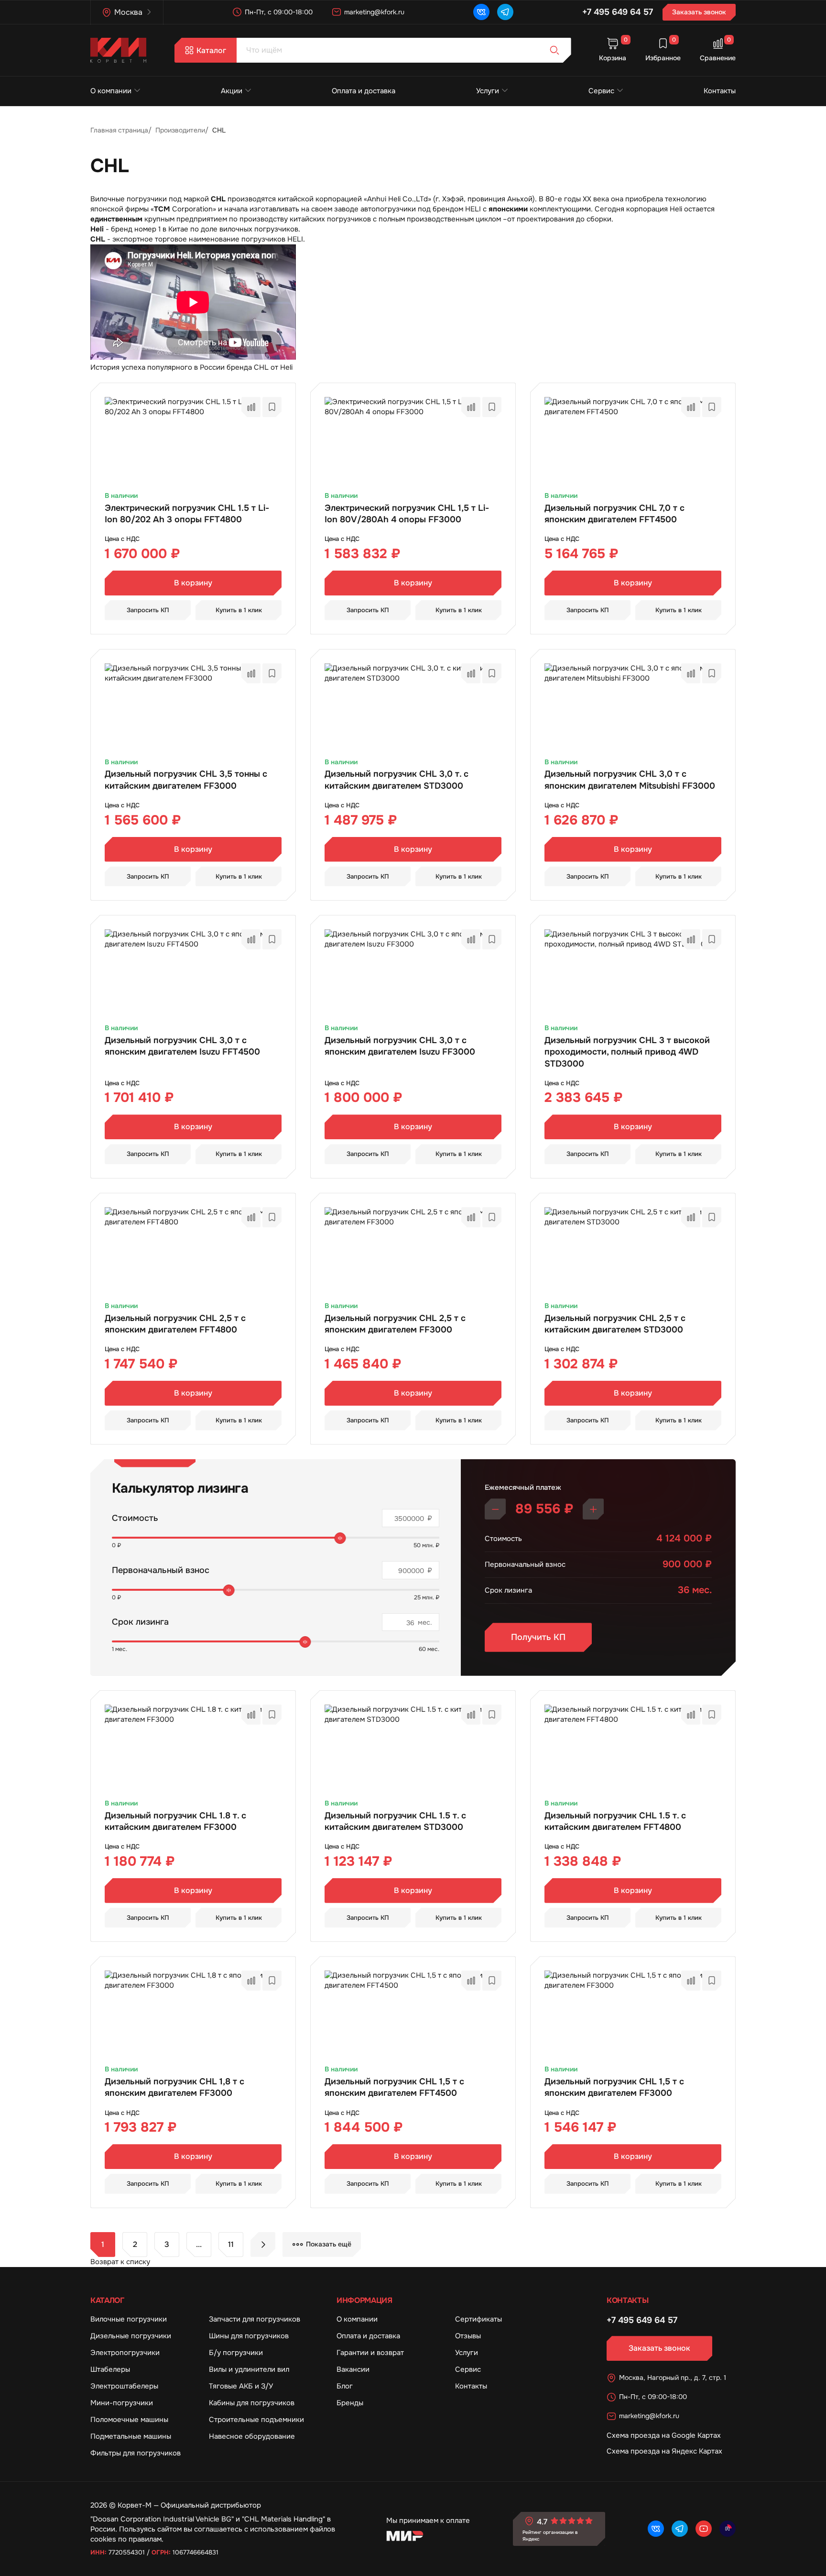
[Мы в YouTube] (704, 2529)
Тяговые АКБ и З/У (241, 2386)
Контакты (720, 91)
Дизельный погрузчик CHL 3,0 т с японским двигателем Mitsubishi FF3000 (630, 780)
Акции (232, 91)
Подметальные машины (131, 2436)
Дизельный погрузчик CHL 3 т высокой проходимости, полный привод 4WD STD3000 (627, 1052)
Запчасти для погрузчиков (255, 2319)
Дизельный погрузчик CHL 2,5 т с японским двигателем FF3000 (395, 1324)
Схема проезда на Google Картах (664, 2435)
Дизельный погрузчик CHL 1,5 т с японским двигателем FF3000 (614, 2087)
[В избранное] (272, 407)
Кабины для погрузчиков (252, 2403)
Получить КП (538, 1637)
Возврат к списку (120, 2262)
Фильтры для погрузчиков (136, 2453)
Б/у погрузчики (236, 2353)
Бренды (350, 2403)
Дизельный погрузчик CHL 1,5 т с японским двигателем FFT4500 (394, 2087)
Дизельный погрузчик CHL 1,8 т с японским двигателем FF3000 (174, 2087)
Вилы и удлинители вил (249, 2369)
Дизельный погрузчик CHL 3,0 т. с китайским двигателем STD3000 (397, 780)
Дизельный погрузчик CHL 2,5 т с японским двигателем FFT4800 (175, 1324)
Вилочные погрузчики (129, 2319)
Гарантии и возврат (370, 2353)
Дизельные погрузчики (131, 2336)
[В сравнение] (251, 407)
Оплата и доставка (364, 91)
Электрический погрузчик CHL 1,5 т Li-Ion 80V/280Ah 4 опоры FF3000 (407, 514)
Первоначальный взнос (161, 1570)
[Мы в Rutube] (728, 2529)
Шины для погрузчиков (249, 2336)
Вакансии (353, 2369)
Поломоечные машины (129, 2420)
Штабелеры (110, 2369)
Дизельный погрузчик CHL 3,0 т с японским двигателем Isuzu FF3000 (400, 1046)
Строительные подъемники (256, 2420)
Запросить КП (148, 610)
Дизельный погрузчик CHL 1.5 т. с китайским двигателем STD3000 (395, 1821)
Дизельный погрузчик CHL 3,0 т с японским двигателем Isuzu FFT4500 (182, 1046)
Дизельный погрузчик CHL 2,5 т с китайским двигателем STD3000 (615, 1324)
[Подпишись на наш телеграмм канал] (505, 12)
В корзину (193, 583)
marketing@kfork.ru (374, 12)
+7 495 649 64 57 (618, 12)
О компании (111, 91)
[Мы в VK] (481, 12)
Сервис (601, 91)
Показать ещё (329, 2244)
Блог (345, 2386)
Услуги (488, 91)
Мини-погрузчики (122, 2403)
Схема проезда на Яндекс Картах (664, 2451)
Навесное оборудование (252, 2436)
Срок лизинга (140, 1622)
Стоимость (135, 1518)
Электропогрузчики (125, 2353)
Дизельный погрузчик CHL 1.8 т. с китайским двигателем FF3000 (175, 1821)
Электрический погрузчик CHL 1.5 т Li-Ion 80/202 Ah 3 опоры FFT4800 (187, 514)
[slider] (340, 1538)
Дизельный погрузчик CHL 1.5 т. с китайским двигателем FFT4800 (615, 1821)
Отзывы (468, 2336)
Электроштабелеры (124, 2386)
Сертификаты (478, 2319)
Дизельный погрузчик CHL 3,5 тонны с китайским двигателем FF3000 (186, 780)
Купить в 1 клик (239, 610)
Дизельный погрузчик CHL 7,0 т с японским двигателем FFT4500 (614, 514)
